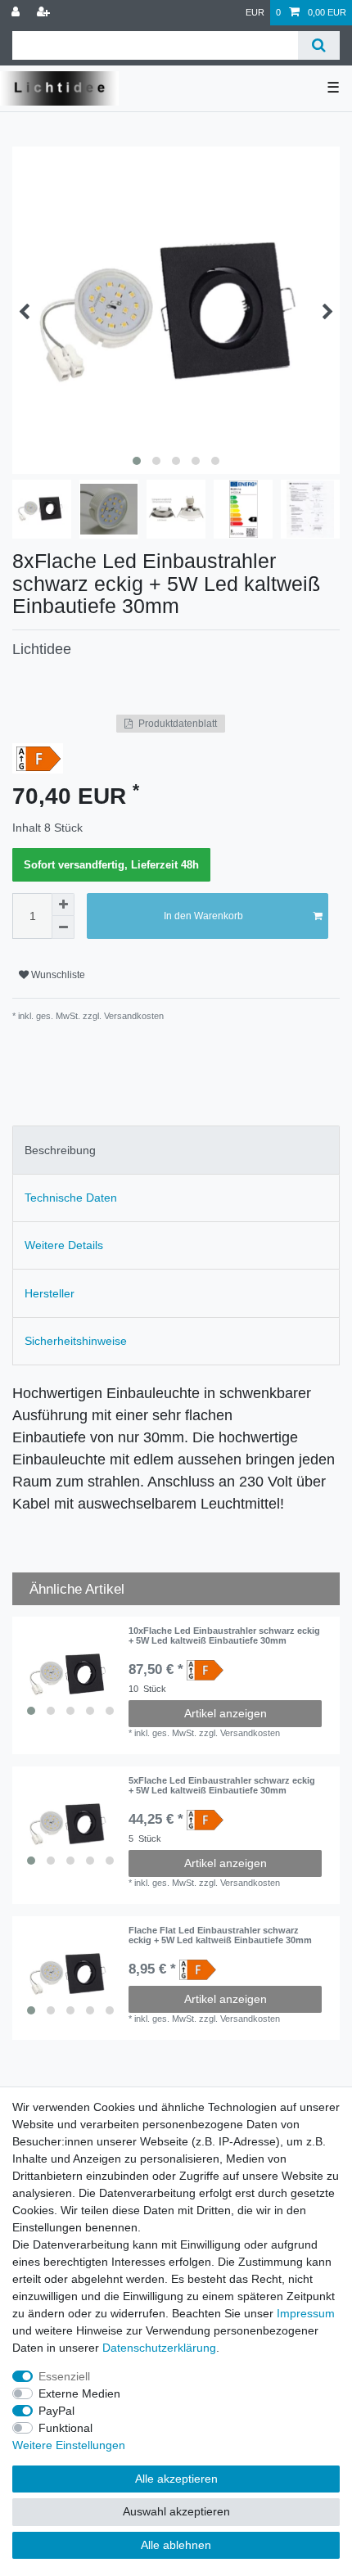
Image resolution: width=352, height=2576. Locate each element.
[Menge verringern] (63, 927)
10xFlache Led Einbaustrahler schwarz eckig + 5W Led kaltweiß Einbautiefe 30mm (224, 1635)
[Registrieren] (45, 13)
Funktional (65, 2428)
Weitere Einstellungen (69, 2445)
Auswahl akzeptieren (176, 2511)
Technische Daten (71, 1198)
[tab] (176, 1150)
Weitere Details (64, 1245)
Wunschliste (57, 975)
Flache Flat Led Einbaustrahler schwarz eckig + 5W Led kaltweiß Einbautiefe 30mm (220, 1935)
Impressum (306, 2313)
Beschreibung (60, 1150)
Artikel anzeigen (226, 1713)
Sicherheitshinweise (76, 1341)
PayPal (56, 2411)
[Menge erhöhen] (63, 905)
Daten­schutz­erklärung (159, 2348)
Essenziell (64, 2376)
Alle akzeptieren (176, 2479)
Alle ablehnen (176, 2545)
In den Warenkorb (203, 916)
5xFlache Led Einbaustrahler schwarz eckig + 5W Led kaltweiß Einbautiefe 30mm (222, 1785)
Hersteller (50, 1293)
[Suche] (319, 45)
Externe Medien (79, 2393)
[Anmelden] (17, 13)
